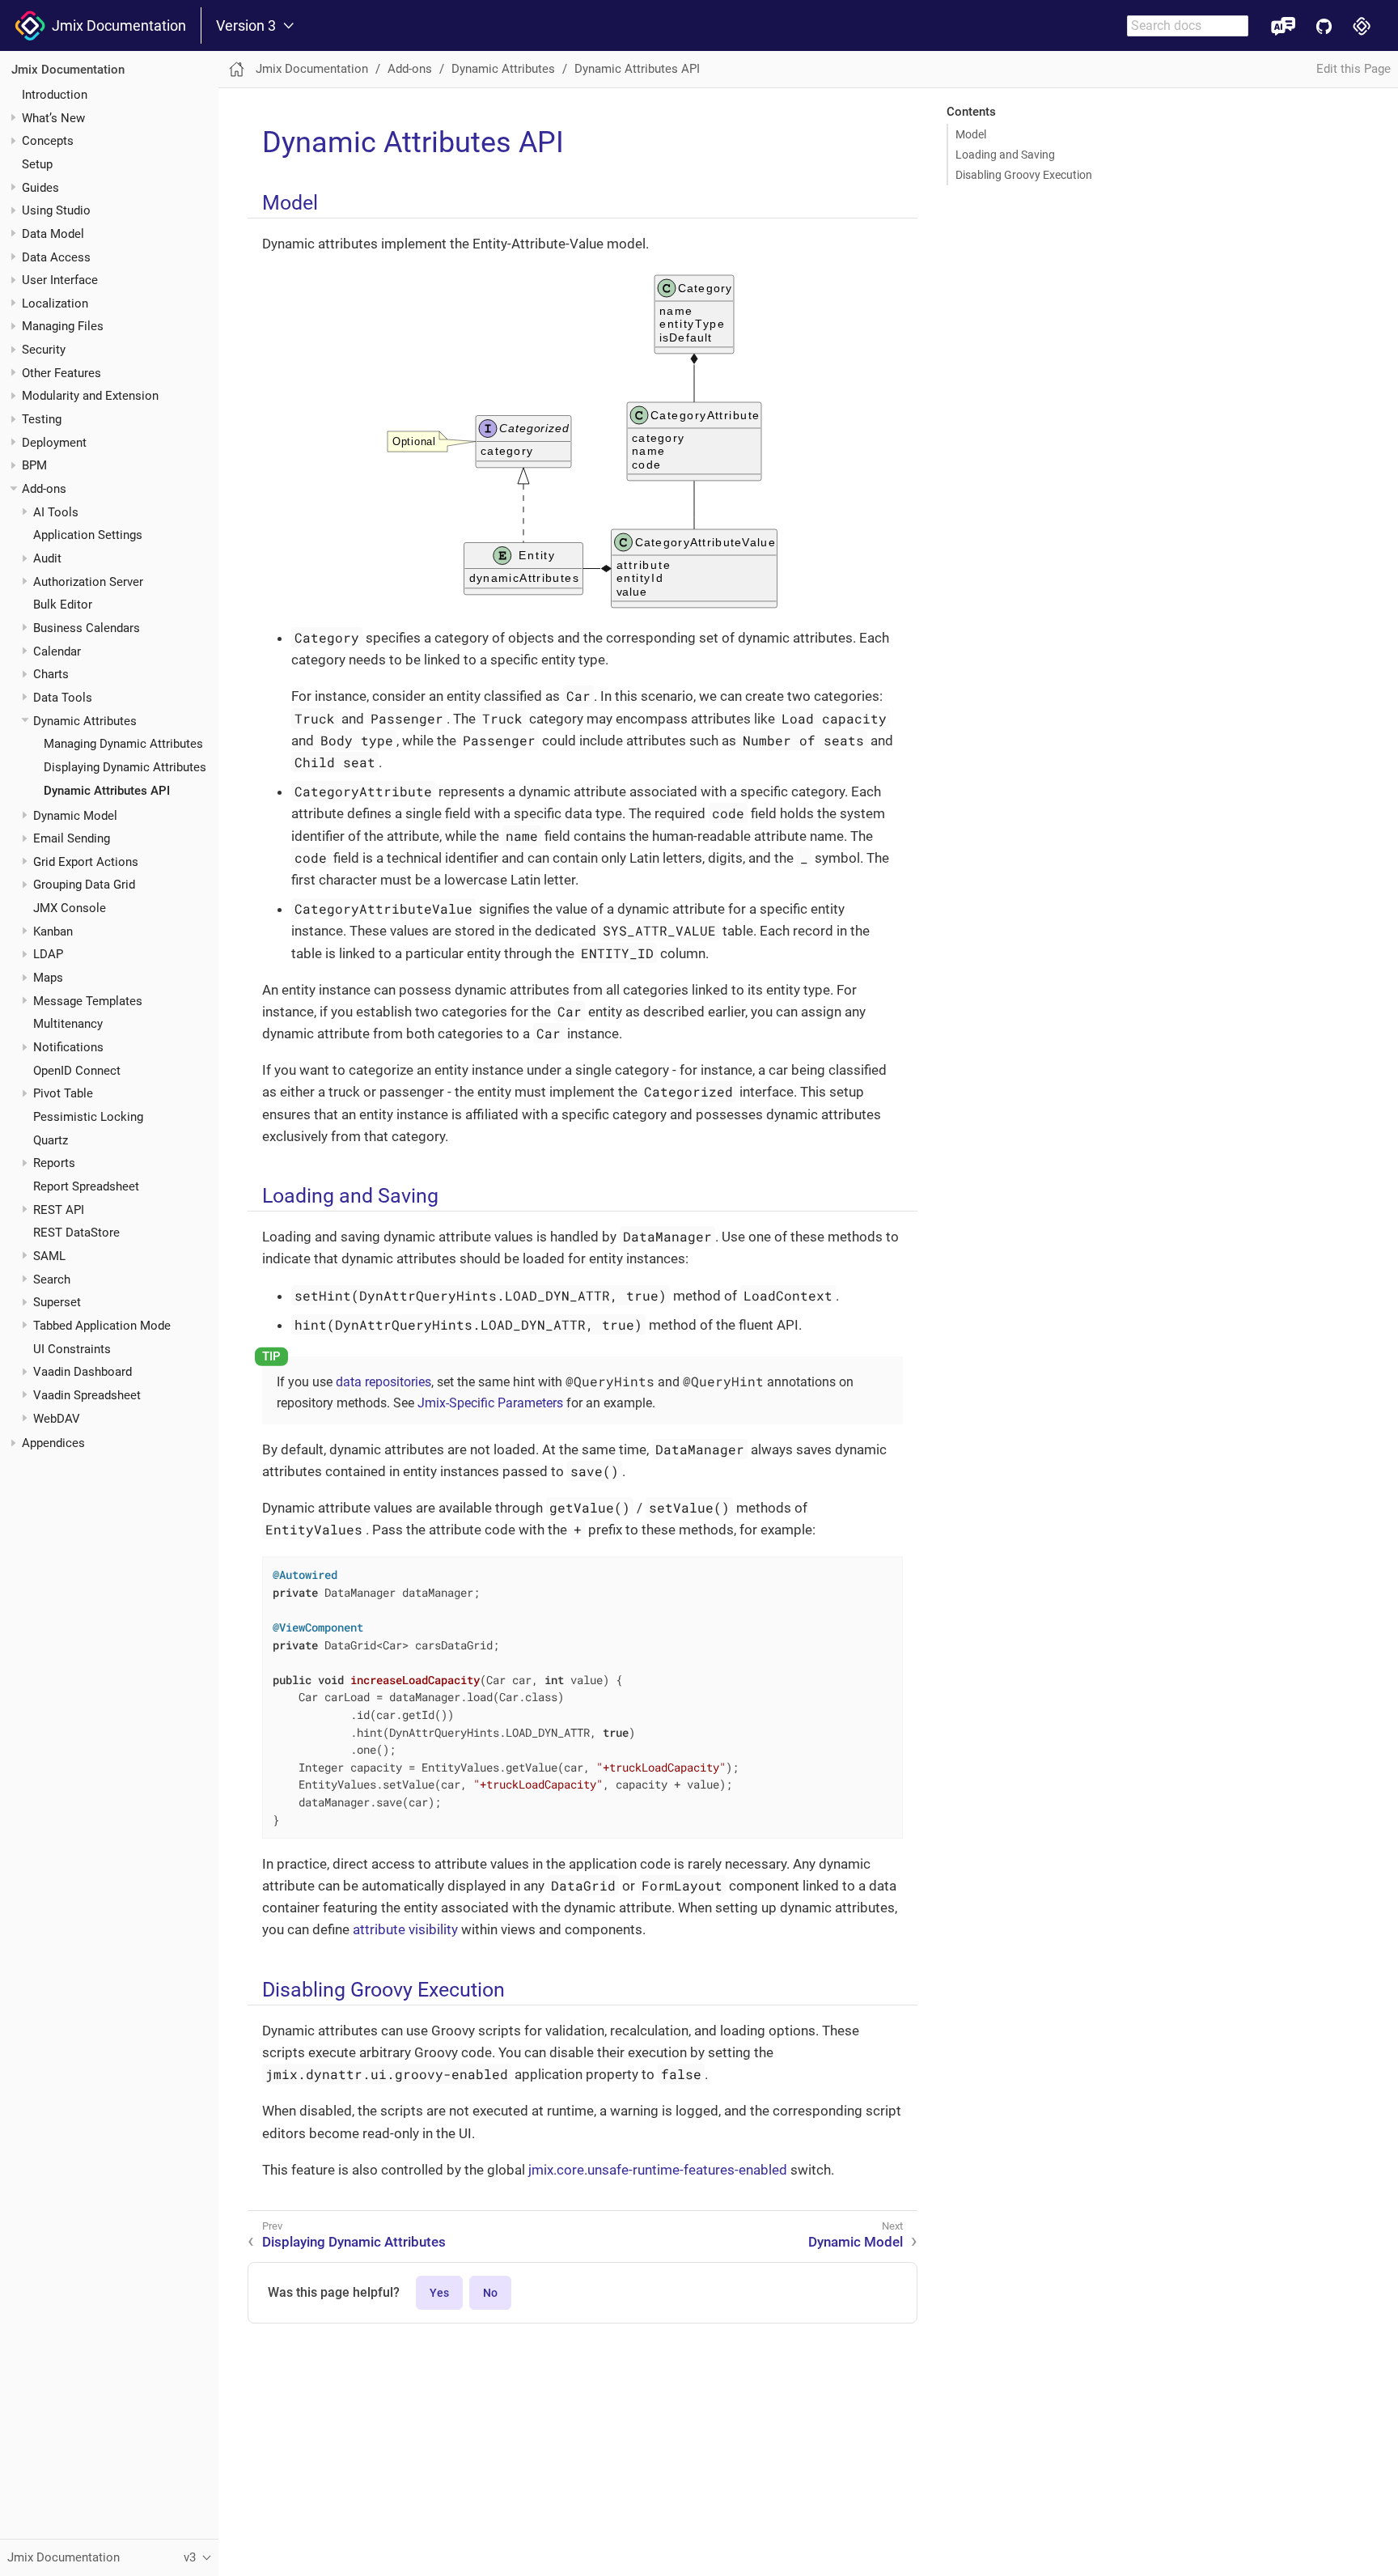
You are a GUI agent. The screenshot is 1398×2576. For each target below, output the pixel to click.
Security (44, 350)
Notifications (68, 1047)
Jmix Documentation (116, 25)
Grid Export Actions (86, 861)
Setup (37, 163)
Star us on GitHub (1324, 25)
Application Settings (88, 535)
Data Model (53, 233)
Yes (439, 2293)
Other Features (61, 372)
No (490, 2293)
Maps (48, 978)
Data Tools (63, 698)
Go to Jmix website (1362, 25)
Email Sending (72, 838)
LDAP (48, 954)
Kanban (53, 931)
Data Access (56, 257)
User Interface (60, 280)
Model (971, 134)
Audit (47, 558)
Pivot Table (63, 1093)
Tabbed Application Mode (102, 1325)
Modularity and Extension (90, 396)
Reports (54, 1163)
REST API (59, 1209)
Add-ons (44, 489)
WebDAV (57, 1418)
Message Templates (88, 1000)
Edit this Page (1354, 69)
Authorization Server (88, 581)
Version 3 (246, 26)
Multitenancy (68, 1024)
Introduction (55, 94)
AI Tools (56, 511)
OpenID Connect (77, 1070)
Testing (42, 419)
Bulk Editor (63, 605)
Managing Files (63, 326)
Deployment (54, 442)
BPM (34, 465)
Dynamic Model (75, 815)
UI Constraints (72, 1348)
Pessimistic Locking (88, 1117)
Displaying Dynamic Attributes (125, 766)
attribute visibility (405, 1929)
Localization (55, 303)
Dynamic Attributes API (107, 790)
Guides (40, 187)
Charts (51, 674)
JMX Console (70, 908)
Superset (57, 1302)
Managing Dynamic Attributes (123, 744)
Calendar (57, 651)
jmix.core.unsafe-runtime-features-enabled (658, 2170)
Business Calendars (87, 628)
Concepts (48, 141)
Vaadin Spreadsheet (87, 1394)
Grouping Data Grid (84, 885)
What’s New (53, 117)
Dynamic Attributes (85, 720)
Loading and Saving (1005, 155)
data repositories (383, 1382)
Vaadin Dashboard (83, 1372)
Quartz (51, 1139)
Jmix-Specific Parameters (490, 1403)
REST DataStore (76, 1233)
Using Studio (56, 210)
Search (52, 1279)
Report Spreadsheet (86, 1186)
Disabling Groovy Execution (1024, 175)
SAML (49, 1256)
